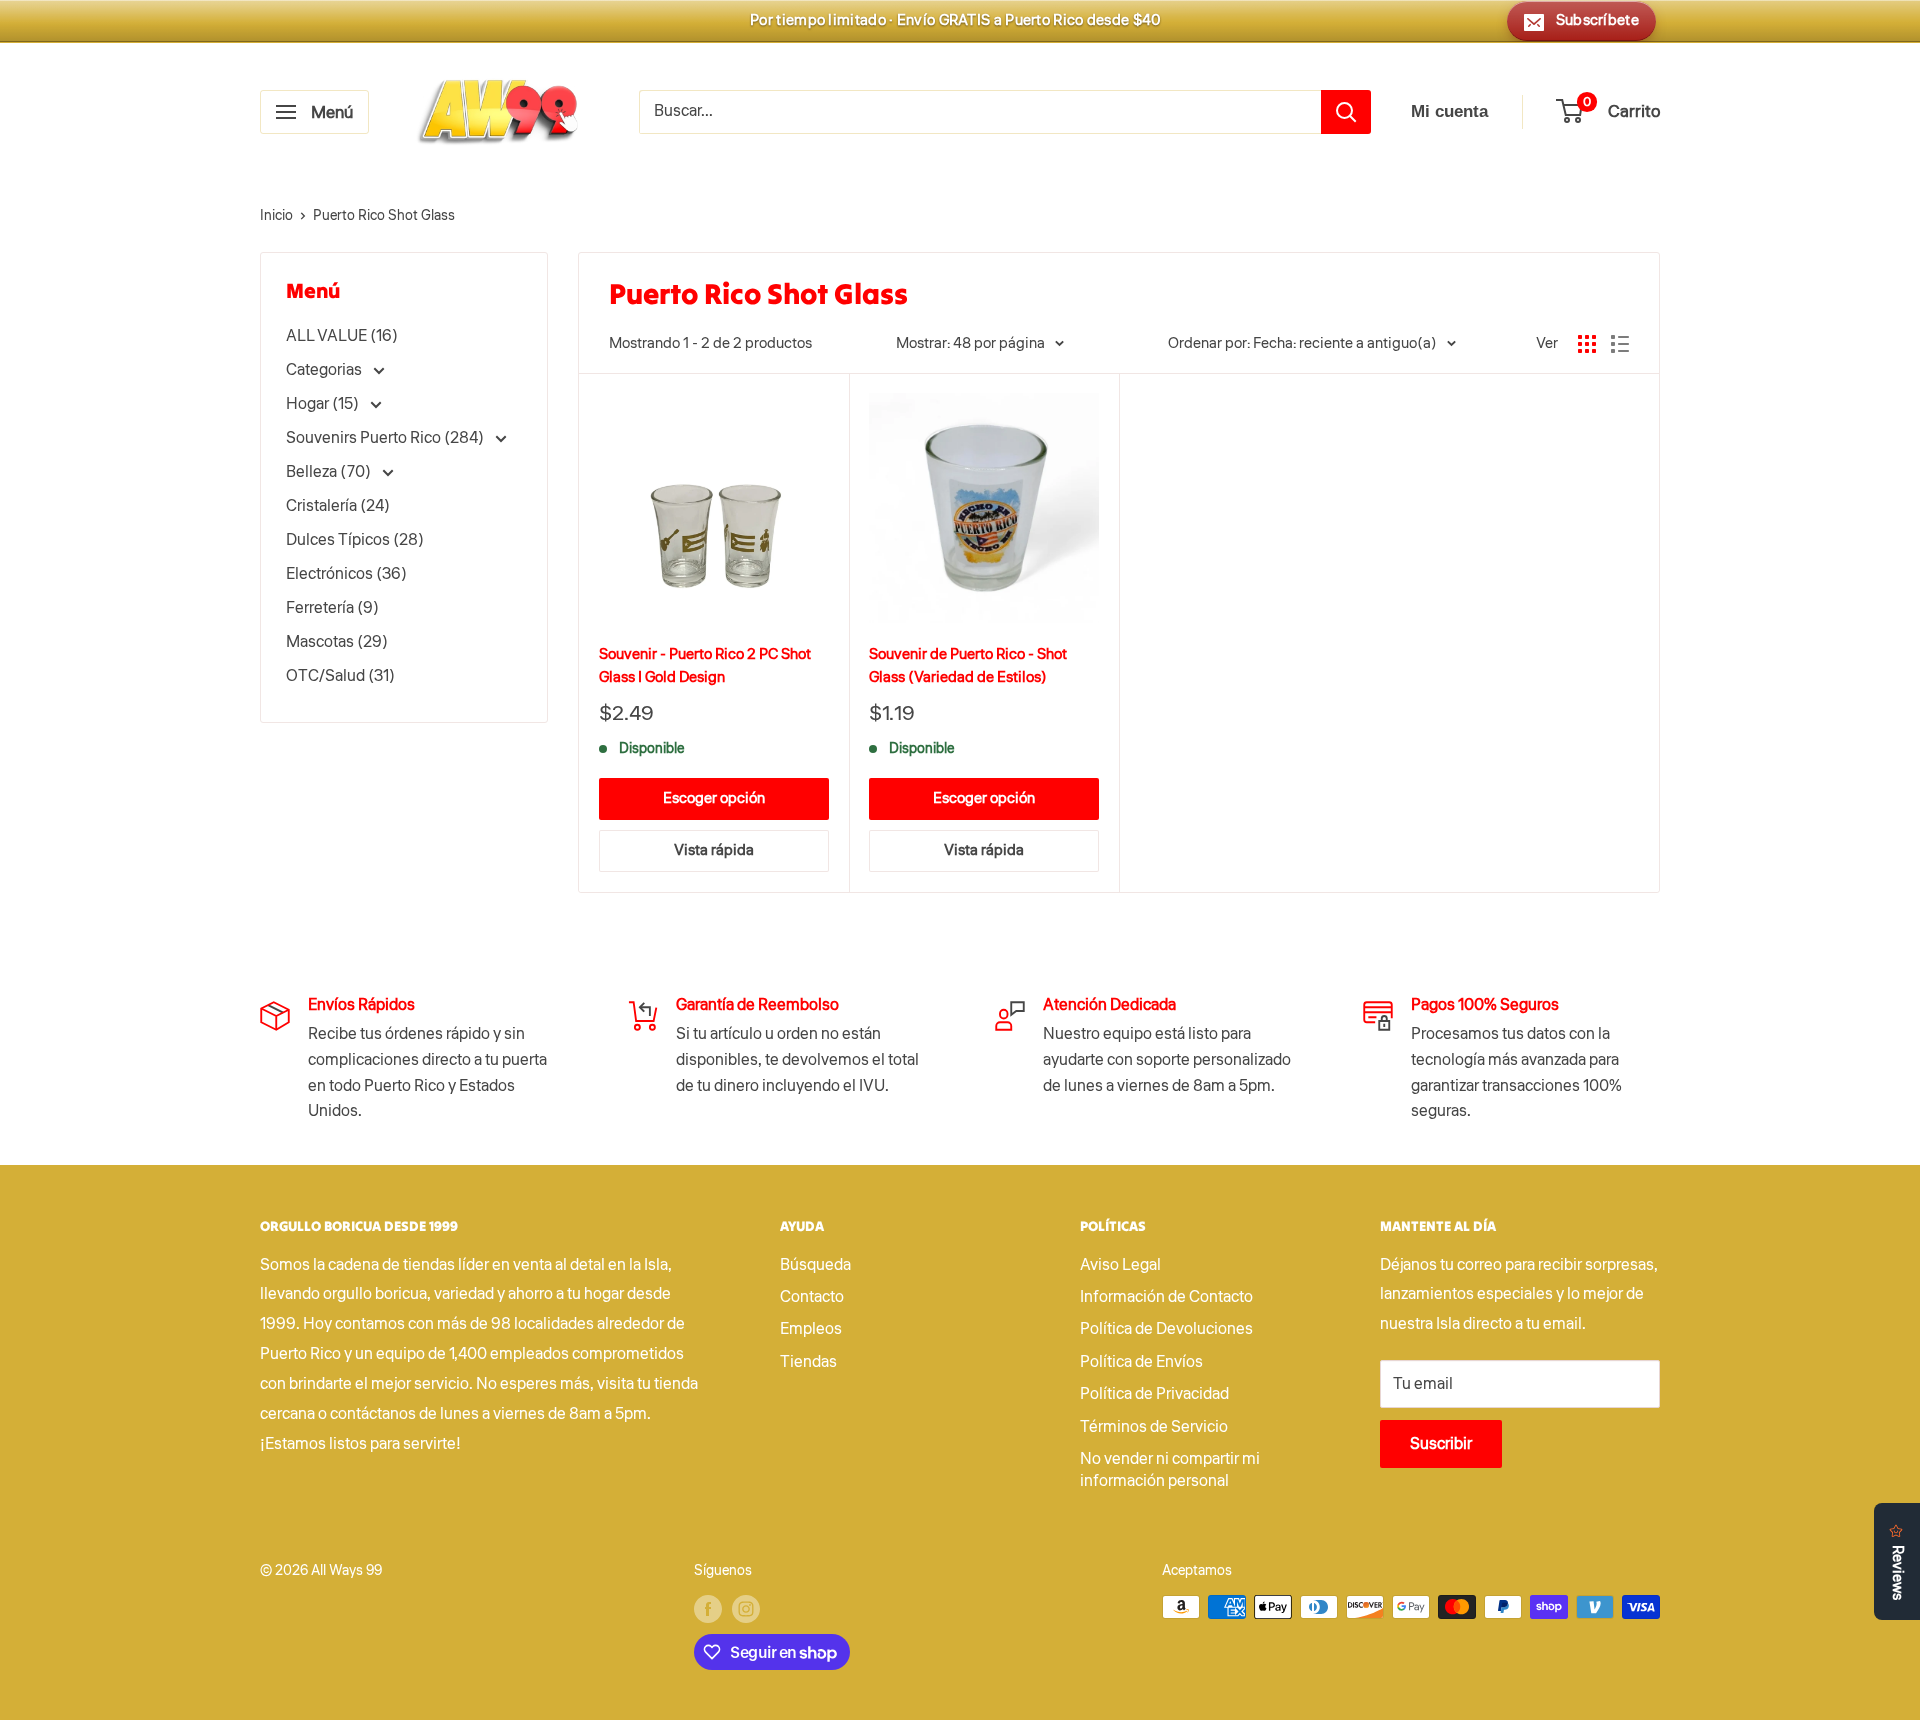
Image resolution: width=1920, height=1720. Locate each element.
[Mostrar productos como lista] (1620, 344)
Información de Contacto (1166, 1297)
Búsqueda (815, 1265)
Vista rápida (714, 850)
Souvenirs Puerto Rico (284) (386, 438)
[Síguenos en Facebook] (708, 1609)
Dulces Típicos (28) (355, 540)
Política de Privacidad (1154, 1394)
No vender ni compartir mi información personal (1170, 1470)
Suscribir (1441, 1444)
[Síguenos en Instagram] (746, 1609)
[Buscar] (1346, 112)
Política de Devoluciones (1166, 1329)
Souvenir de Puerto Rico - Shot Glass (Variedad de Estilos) (968, 666)
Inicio (276, 216)
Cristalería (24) (338, 506)
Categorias (325, 370)
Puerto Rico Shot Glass (384, 216)
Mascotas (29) (337, 642)
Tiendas (808, 1362)
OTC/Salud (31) (340, 676)
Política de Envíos (1141, 1362)
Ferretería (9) (332, 608)
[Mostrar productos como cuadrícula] (1587, 344)
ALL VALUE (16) (342, 336)
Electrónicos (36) (346, 574)
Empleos (811, 1329)
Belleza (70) (330, 472)
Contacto (812, 1297)
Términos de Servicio (1154, 1427)
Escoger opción (714, 798)
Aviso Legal (1120, 1265)
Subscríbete (1597, 20)
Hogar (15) (324, 404)
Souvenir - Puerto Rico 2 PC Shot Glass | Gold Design (705, 666)
